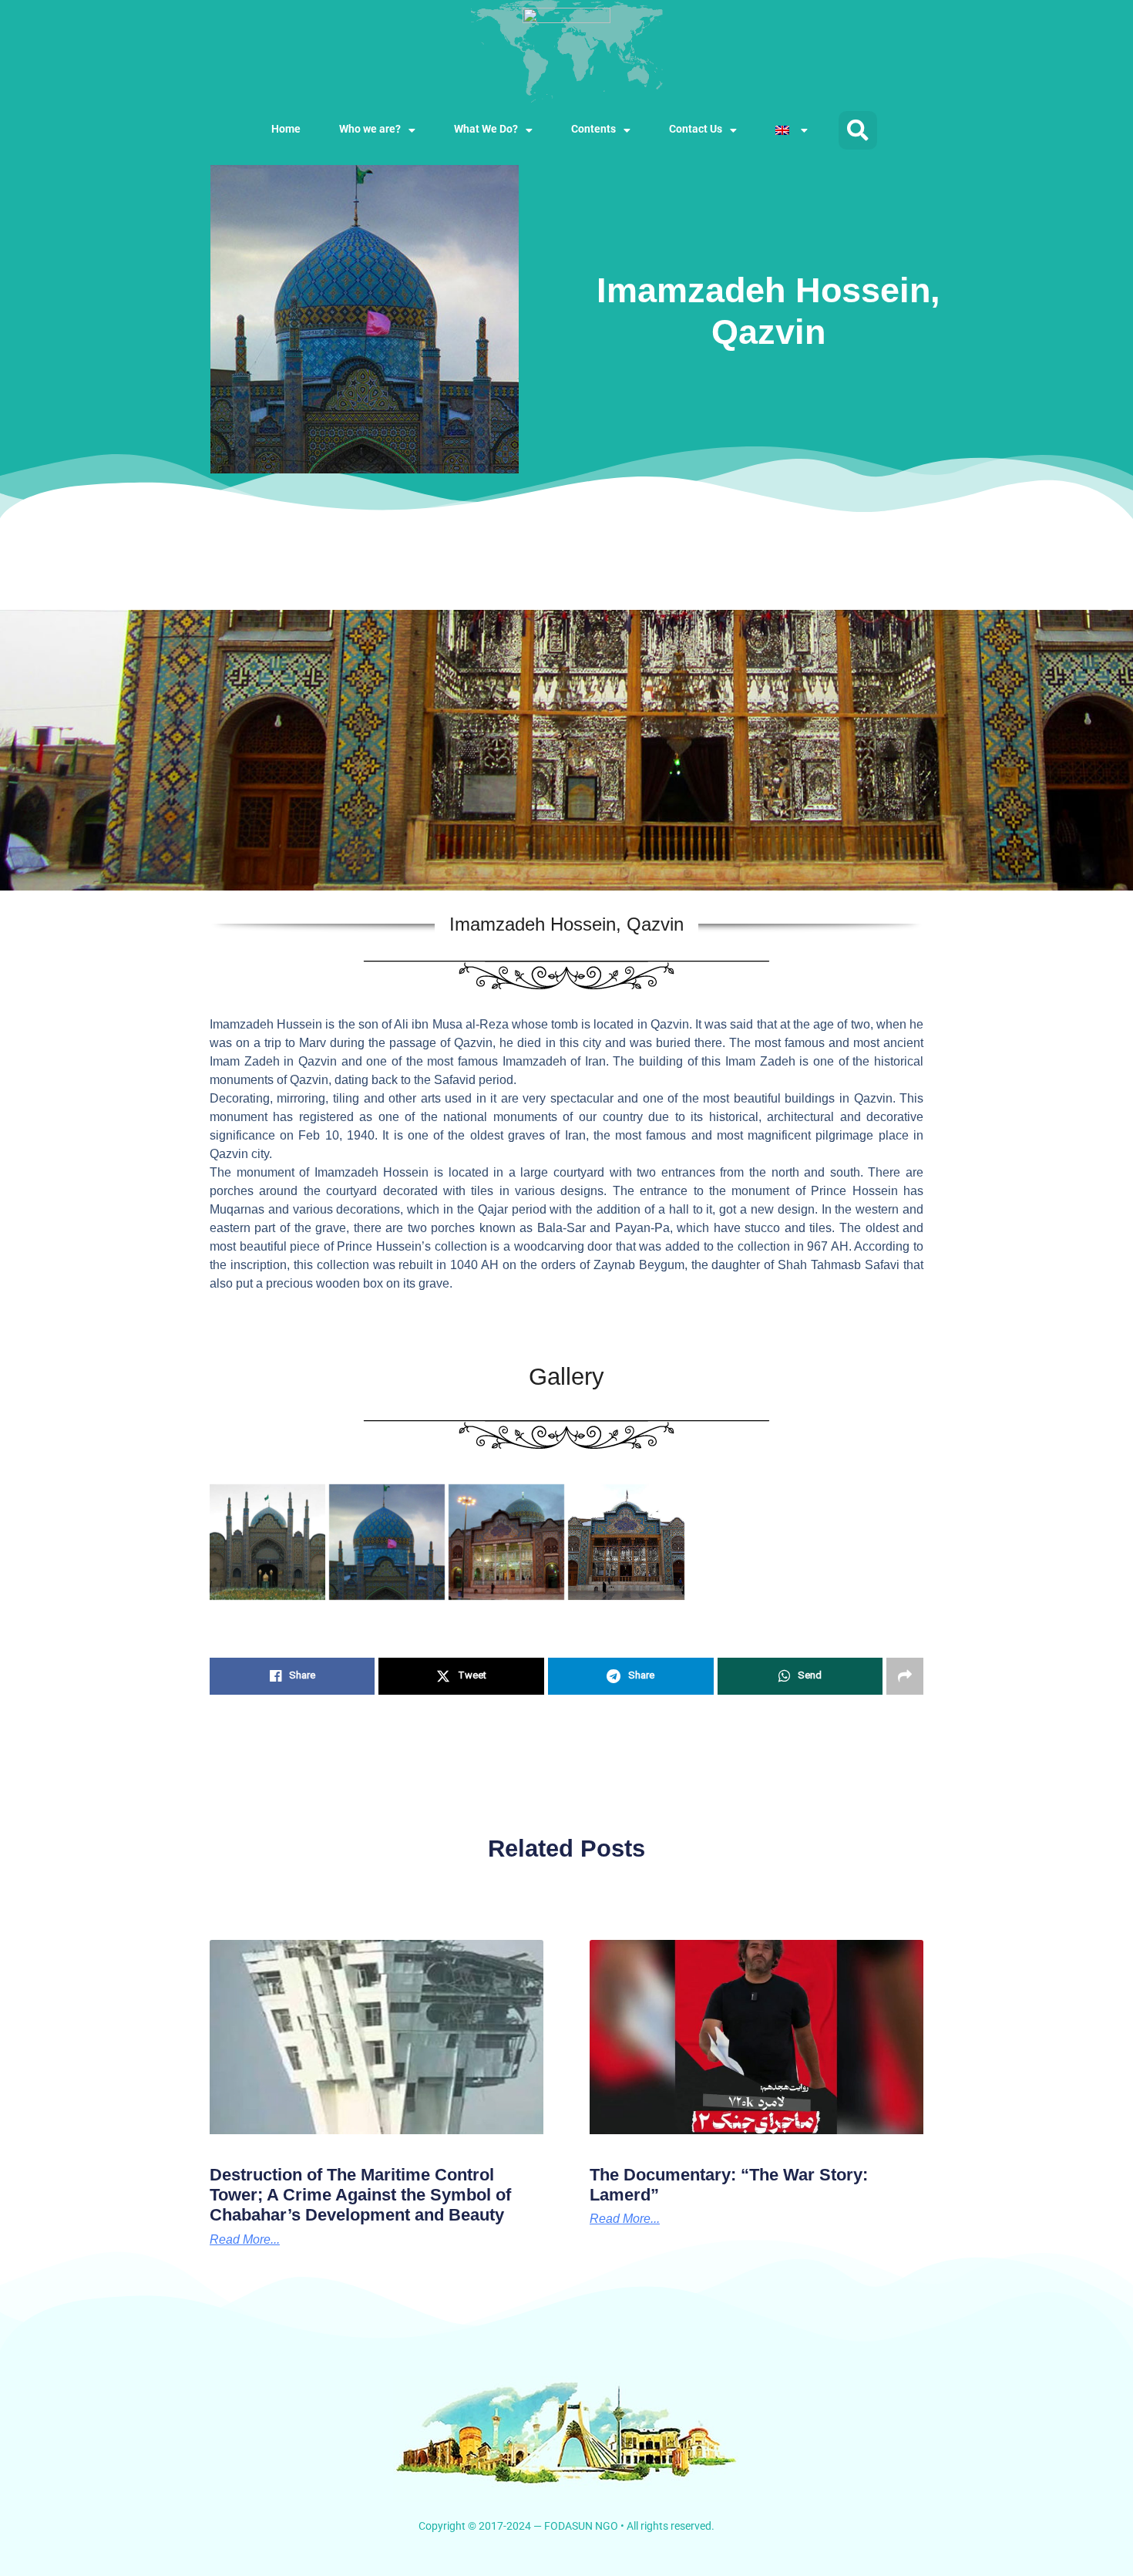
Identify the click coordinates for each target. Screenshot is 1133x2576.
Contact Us (696, 130)
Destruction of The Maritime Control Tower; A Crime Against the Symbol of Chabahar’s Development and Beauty (360, 2195)
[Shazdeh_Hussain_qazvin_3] (387, 1542)
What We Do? (486, 130)
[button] (858, 130)
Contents (593, 130)
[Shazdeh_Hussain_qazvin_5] (626, 1542)
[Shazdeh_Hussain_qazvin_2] (267, 1542)
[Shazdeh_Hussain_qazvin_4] (506, 1542)
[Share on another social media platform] (905, 1676)
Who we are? (370, 130)
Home (286, 130)
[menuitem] (791, 130)
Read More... (625, 2219)
